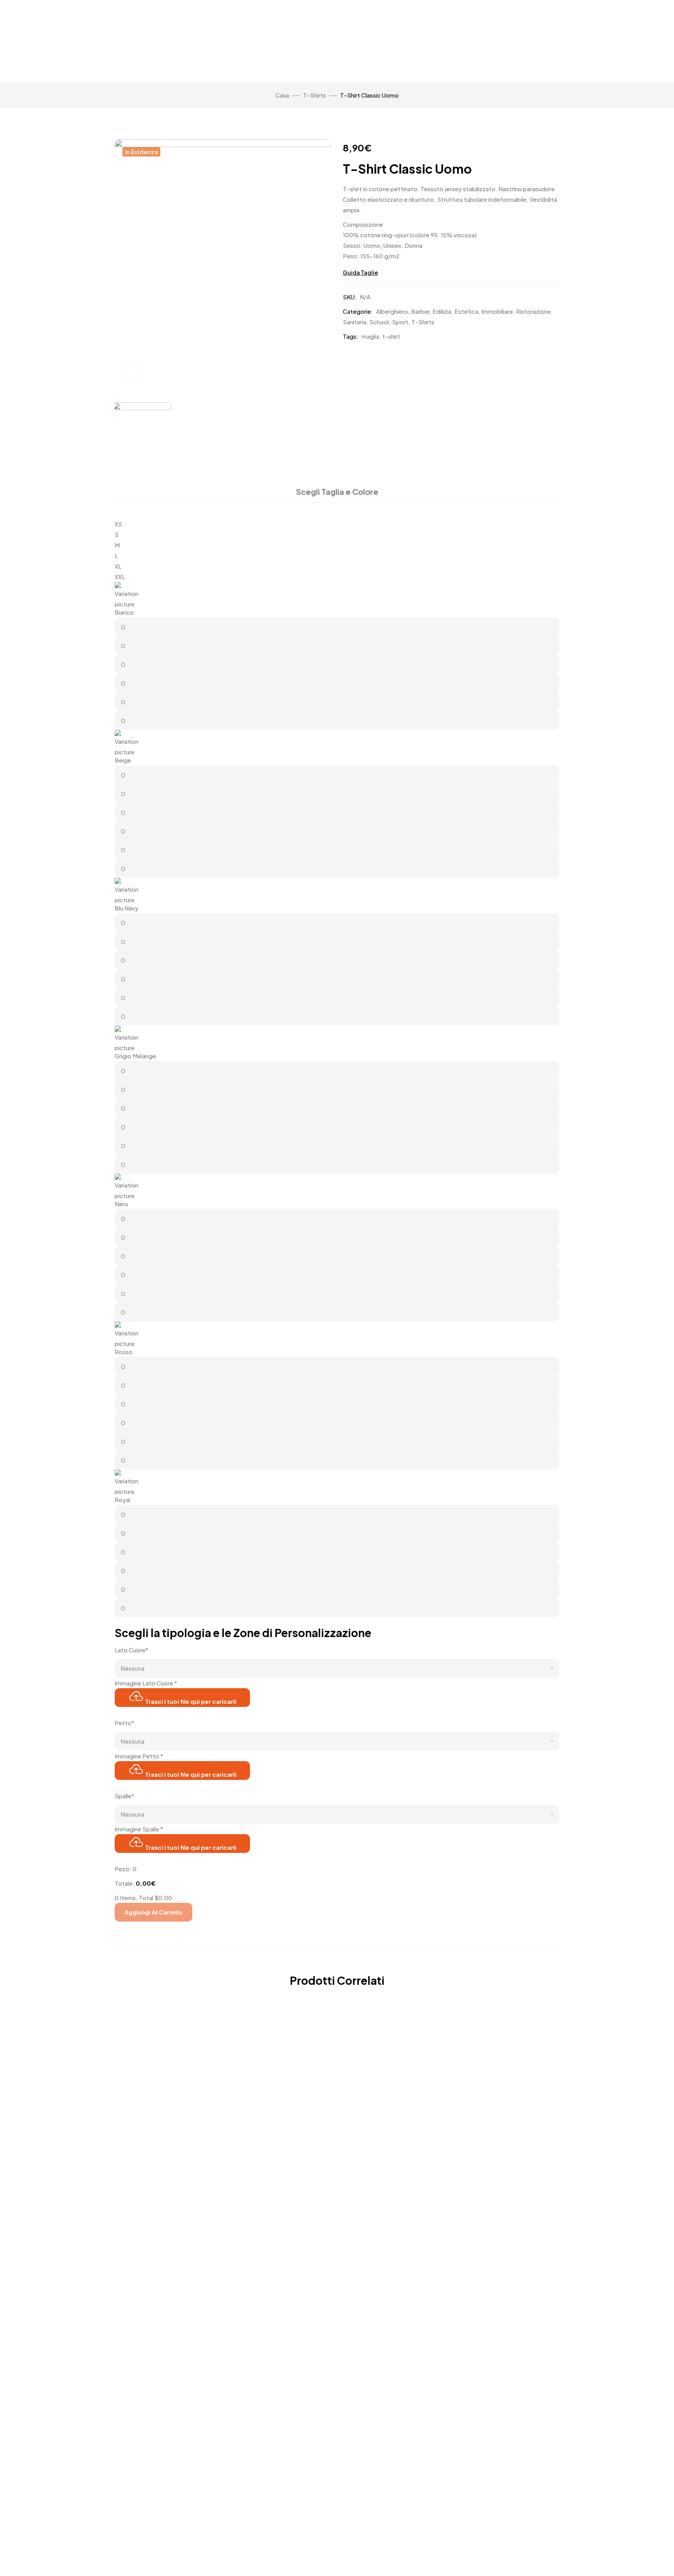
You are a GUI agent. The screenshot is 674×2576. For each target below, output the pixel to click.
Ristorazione (533, 311)
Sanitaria (355, 322)
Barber (420, 311)
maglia (370, 336)
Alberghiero (392, 311)
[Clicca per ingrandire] (132, 373)
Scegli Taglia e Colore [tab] (337, 492)
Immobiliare (497, 311)
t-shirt (391, 336)
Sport (400, 322)
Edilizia (442, 311)
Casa (282, 95)
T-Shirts (315, 95)
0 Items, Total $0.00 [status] (143, 1898)
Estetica (466, 311)
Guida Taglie (360, 272)
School (379, 322)
